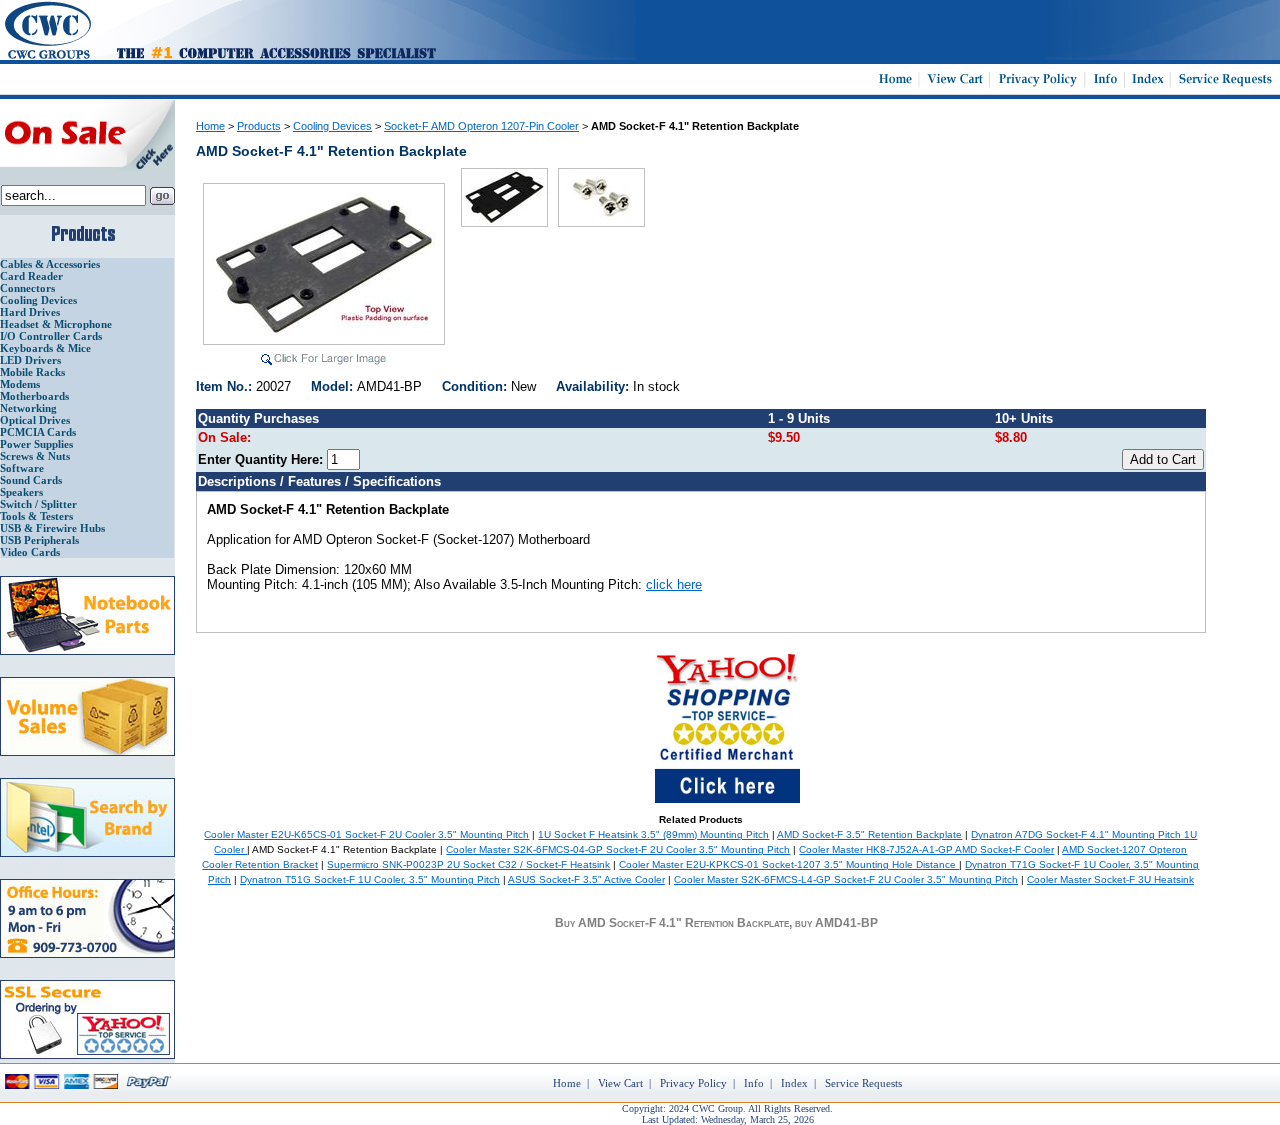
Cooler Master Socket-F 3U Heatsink (1110, 879)
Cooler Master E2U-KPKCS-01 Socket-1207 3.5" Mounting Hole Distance (789, 864)
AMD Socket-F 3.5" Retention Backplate (869, 834)
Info (754, 1083)
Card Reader (31, 276)
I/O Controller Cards (51, 336)
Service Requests (863, 1083)
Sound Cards (31, 480)
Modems (20, 384)
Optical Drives (35, 420)
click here (674, 584)
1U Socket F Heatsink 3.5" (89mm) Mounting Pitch (653, 834)
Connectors (27, 288)
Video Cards (30, 552)
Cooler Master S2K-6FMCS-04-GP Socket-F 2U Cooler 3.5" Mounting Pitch (618, 849)
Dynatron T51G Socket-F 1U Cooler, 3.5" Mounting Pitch (370, 879)
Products (259, 126)
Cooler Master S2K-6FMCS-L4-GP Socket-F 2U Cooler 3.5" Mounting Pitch (846, 879)
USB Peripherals (39, 540)
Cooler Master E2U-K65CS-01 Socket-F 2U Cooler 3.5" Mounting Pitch (366, 834)
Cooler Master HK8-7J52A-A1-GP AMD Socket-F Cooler (926, 849)
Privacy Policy (693, 1083)
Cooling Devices (38, 300)
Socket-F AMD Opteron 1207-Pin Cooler (481, 126)
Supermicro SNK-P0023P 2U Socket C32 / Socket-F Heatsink (468, 864)
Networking (28, 408)
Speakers (21, 492)
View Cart (620, 1083)
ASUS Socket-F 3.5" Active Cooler (586, 879)
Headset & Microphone (56, 324)
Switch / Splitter (38, 504)
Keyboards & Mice (45, 348)
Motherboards (34, 396)
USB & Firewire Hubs (52, 528)
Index (794, 1083)
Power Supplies (36, 444)
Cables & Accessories (50, 264)
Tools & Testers (36, 516)
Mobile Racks (32, 372)
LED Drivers (30, 360)
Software (22, 468)
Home (210, 126)
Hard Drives (30, 312)
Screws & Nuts (35, 456)
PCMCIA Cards (38, 432)
